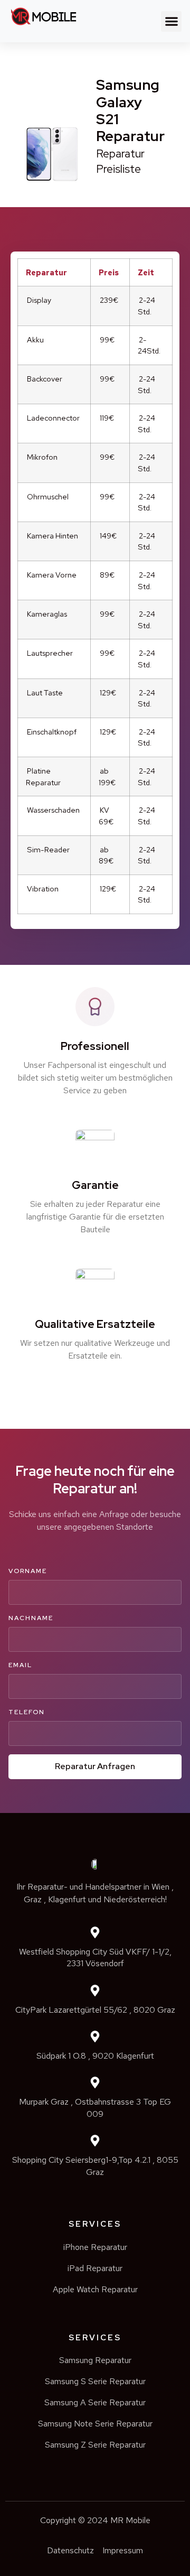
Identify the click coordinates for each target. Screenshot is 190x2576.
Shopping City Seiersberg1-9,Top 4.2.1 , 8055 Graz (95, 2166)
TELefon (27, 1712)
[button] (171, 21)
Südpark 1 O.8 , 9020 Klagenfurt (95, 2056)
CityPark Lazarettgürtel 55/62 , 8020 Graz (95, 2010)
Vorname (28, 1571)
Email (20, 1665)
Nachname (31, 1618)
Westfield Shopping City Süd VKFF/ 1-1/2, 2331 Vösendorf (95, 1957)
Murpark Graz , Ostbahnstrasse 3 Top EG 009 (95, 2108)
